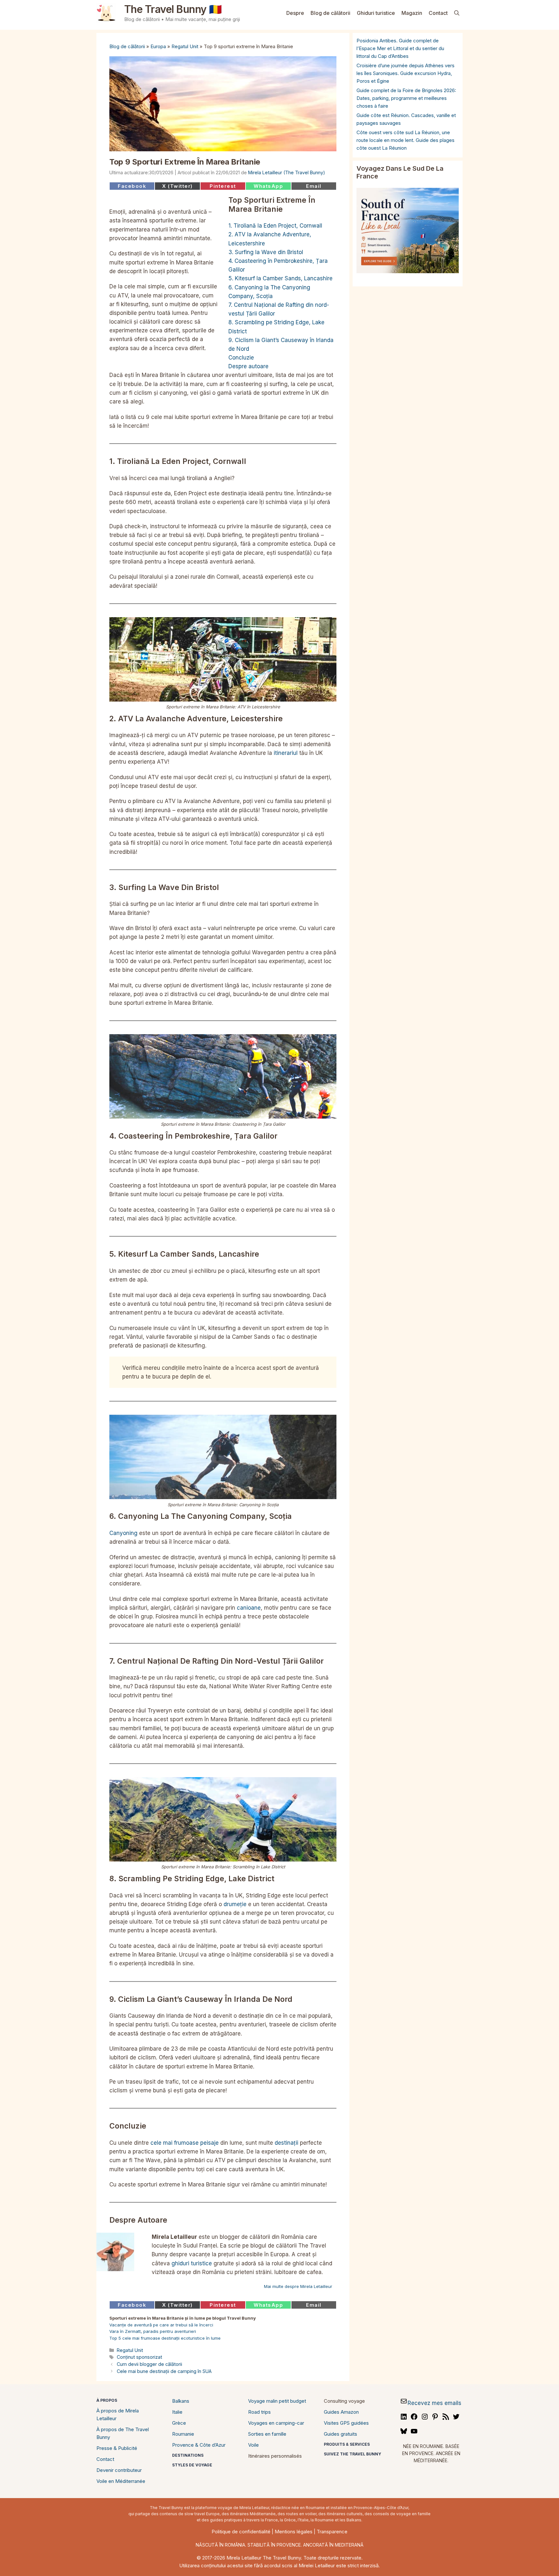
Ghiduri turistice (376, 13)
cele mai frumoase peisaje (185, 2143)
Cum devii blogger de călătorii (149, 2364)
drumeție (235, 1904)
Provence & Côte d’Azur (199, 2445)
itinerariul (286, 753)
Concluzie (241, 358)
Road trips (259, 2412)
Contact (438, 13)
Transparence (332, 2532)
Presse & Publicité (117, 2448)
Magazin (412, 13)
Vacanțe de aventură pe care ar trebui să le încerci (161, 2325)
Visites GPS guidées (346, 2423)
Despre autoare (248, 366)
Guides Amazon (341, 2412)
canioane (249, 1608)
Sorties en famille (267, 2434)
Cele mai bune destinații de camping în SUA (164, 2371)
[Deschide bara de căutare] (457, 13)
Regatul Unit (185, 46)
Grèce (179, 2423)
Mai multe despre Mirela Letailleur (298, 2286)
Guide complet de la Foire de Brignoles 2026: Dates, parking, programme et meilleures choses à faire (406, 98)
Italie (177, 2412)
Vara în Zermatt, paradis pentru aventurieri (153, 2331)
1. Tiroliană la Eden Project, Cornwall (275, 226)
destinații (286, 2143)
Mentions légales (294, 2532)
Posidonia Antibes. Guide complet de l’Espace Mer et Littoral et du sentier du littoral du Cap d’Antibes (400, 48)
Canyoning (123, 1533)
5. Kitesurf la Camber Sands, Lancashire (280, 278)
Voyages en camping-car (276, 2423)
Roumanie (183, 2434)
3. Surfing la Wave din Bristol (266, 252)
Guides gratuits (340, 2434)
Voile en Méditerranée (121, 2481)
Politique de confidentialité (241, 2532)
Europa (158, 46)
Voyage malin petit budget (277, 2401)
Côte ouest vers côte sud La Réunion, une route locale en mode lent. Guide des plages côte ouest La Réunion (406, 140)
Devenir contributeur (119, 2470)
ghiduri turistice (192, 2263)
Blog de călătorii (330, 13)
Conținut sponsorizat (139, 2357)
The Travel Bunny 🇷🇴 (173, 9)
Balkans (181, 2401)
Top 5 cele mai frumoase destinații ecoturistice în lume (165, 2338)
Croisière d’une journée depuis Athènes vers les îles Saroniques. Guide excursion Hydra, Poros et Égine (406, 73)
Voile (253, 2445)
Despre (295, 13)
